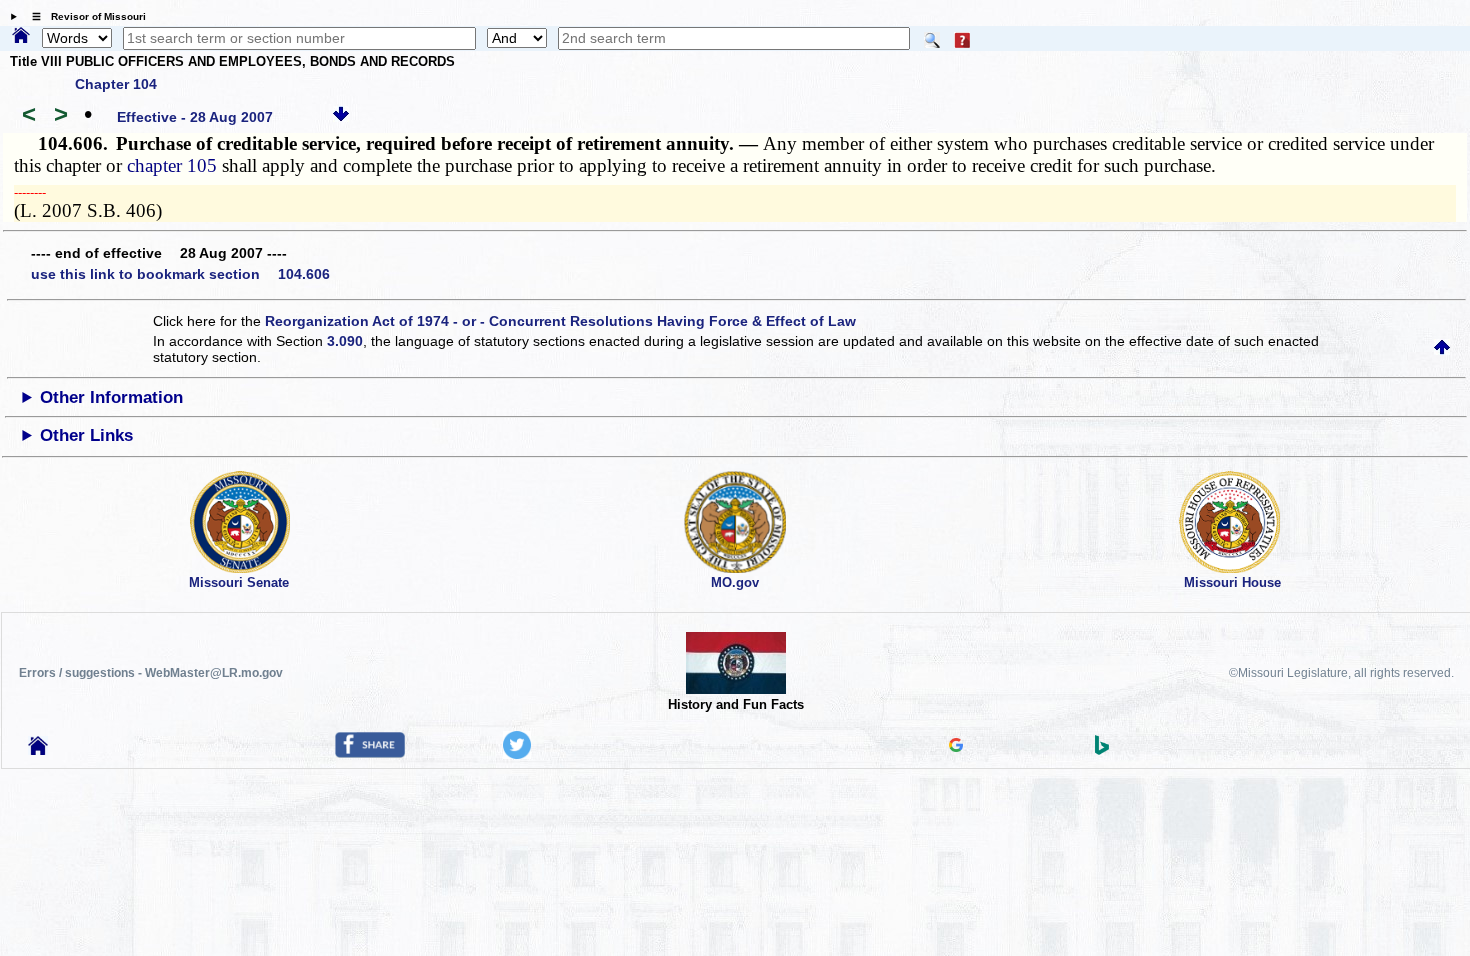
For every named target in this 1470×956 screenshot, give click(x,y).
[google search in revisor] (956, 747)
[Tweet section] (517, 754)
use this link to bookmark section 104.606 (180, 274)
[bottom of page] (341, 117)
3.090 (345, 341)
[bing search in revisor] (1102, 750)
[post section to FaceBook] (370, 753)
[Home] (21, 37)
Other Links (86, 435)
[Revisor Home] (38, 750)
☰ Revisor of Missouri (84, 16)
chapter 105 (172, 165)
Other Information (111, 397)
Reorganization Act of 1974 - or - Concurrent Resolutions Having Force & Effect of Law (560, 321)
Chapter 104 (116, 84)
